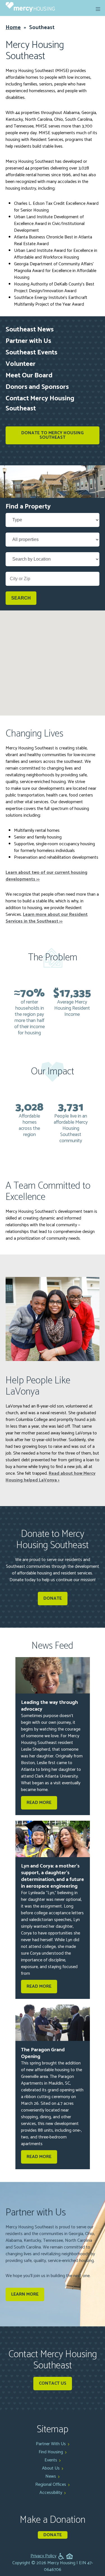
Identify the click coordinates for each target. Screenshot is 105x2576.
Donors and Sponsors (37, 387)
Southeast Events (32, 353)
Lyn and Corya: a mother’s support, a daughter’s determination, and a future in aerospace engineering (53, 1876)
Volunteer (21, 364)
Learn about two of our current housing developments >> (46, 876)
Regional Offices (51, 2485)
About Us (51, 2468)
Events (51, 2460)
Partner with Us (28, 341)
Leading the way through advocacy (49, 1706)
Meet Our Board (29, 376)
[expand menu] (98, 9)
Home (13, 28)
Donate (53, 2535)
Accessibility (51, 2493)
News (51, 2476)
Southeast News (30, 330)
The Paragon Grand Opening (43, 2053)
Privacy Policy (43, 2556)
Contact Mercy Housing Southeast (40, 404)
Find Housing (51, 2452)
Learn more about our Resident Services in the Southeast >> (47, 918)
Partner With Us (51, 2444)
